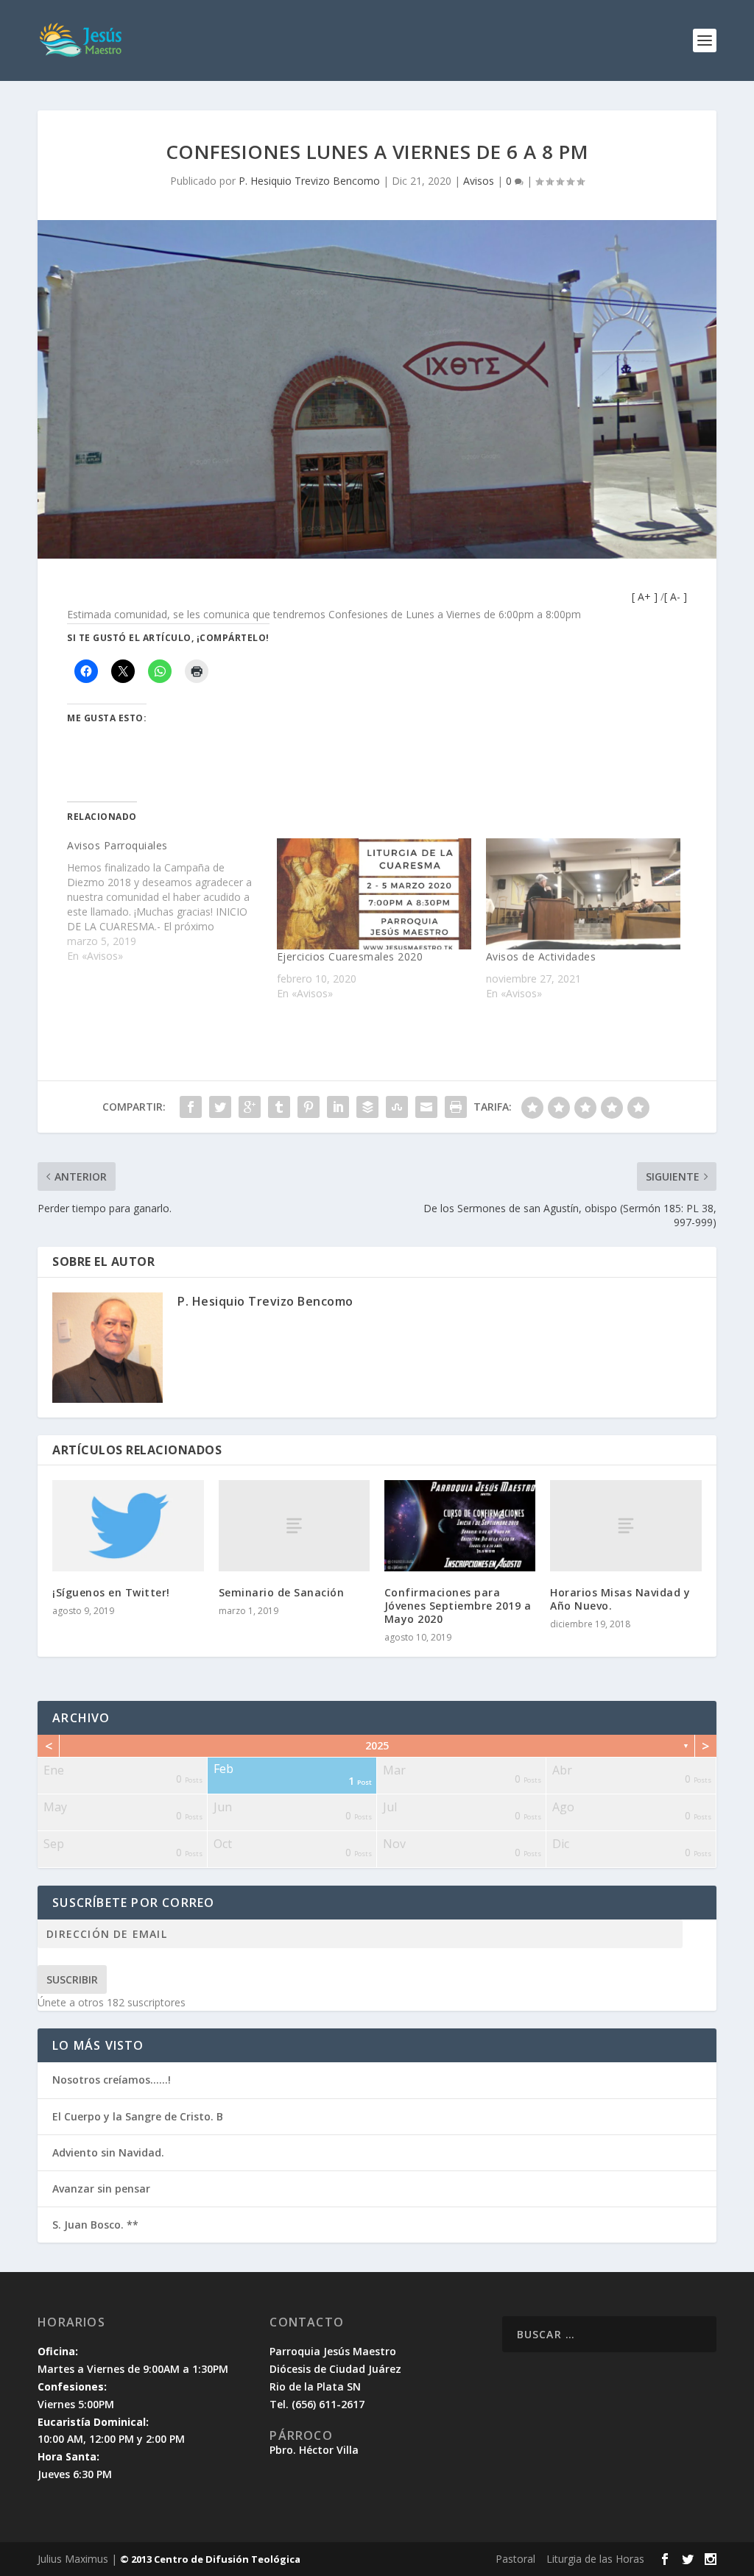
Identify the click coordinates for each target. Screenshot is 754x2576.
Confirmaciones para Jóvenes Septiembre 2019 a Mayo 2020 (458, 1606)
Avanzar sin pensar (101, 2188)
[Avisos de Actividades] (583, 894)
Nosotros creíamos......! (112, 2080)
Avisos (479, 181)
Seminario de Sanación (282, 1592)
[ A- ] (676, 597)
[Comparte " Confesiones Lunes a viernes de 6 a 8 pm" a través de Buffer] (367, 1107)
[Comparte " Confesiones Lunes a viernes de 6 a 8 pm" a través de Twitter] (220, 1107)
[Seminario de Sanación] (294, 1525)
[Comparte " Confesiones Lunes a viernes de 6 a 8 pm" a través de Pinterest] (309, 1107)
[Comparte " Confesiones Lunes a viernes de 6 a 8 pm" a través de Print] (456, 1107)
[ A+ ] (646, 597)
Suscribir (72, 1979)
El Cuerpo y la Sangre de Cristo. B (138, 2116)
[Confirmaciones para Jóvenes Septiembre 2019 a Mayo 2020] (460, 1525)
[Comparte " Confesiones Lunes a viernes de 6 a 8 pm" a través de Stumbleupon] (397, 1107)
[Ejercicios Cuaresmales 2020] (374, 894)
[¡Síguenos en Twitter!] (128, 1525)
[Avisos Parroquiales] (172, 901)
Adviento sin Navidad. (108, 2152)
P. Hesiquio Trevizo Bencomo (309, 181)
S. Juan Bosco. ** (95, 2225)
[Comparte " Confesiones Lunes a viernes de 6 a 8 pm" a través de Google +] (250, 1107)
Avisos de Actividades (541, 956)
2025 (377, 1745)
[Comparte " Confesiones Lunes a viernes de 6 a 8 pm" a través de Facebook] (191, 1107)
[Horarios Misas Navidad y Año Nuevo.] (626, 1525)
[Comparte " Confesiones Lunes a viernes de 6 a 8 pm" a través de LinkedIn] (338, 1107)
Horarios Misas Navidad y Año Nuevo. (620, 1599)
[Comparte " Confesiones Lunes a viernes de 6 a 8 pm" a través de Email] (426, 1107)
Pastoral (515, 2559)
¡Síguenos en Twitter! (111, 1592)
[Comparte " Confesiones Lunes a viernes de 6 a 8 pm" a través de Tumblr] (279, 1107)
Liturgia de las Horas (595, 2559)
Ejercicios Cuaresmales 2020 (350, 956)
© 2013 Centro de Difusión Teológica (210, 2559)
